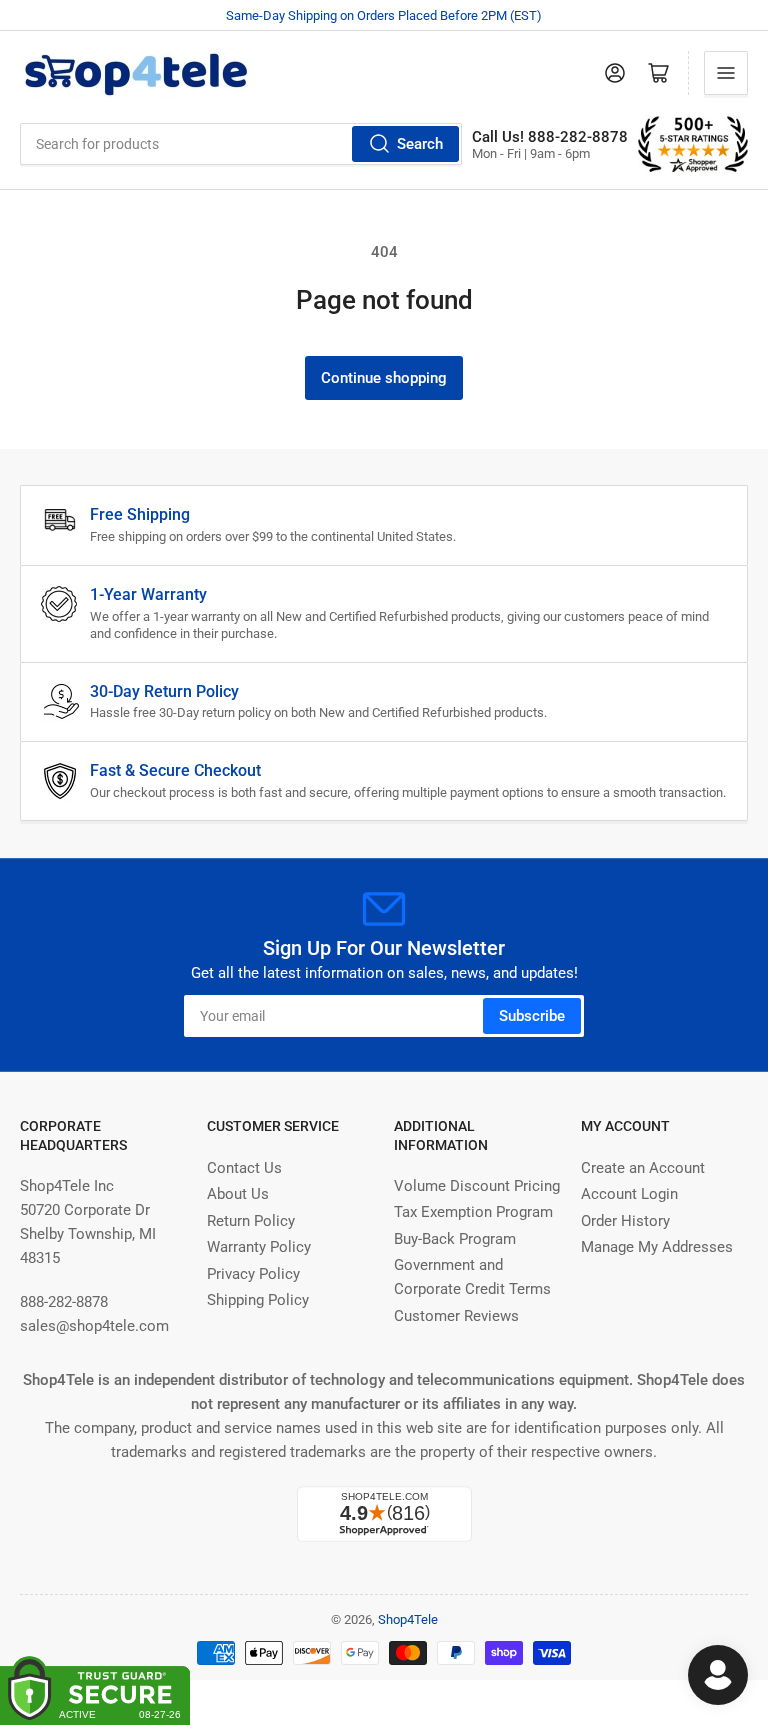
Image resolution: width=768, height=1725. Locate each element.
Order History (625, 1221)
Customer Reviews (456, 1316)
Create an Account (643, 1168)
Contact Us (244, 1168)
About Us (238, 1194)
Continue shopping (384, 378)
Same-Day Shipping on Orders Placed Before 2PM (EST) (384, 15)
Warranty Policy (259, 1247)
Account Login (629, 1194)
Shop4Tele (408, 1619)
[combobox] (241, 144)
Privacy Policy (253, 1274)
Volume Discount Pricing (477, 1186)
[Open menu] (726, 73)
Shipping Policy (258, 1300)
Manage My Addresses (657, 1247)
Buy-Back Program (455, 1239)
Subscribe (532, 1016)
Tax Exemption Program (473, 1212)
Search (420, 144)
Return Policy (251, 1221)
